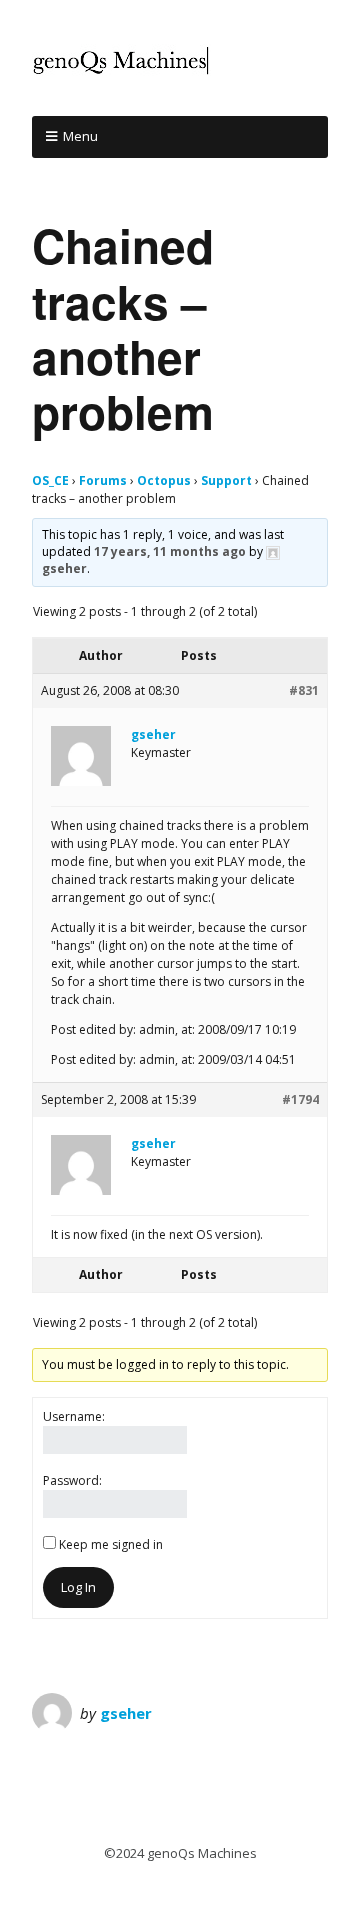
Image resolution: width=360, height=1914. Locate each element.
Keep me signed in (111, 1544)
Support (226, 480)
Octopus (164, 480)
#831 (304, 690)
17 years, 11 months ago (170, 551)
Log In (78, 1587)
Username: (74, 1416)
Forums (103, 480)
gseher (126, 1713)
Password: (72, 1480)
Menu (80, 136)
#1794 (300, 1099)
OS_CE (50, 480)
